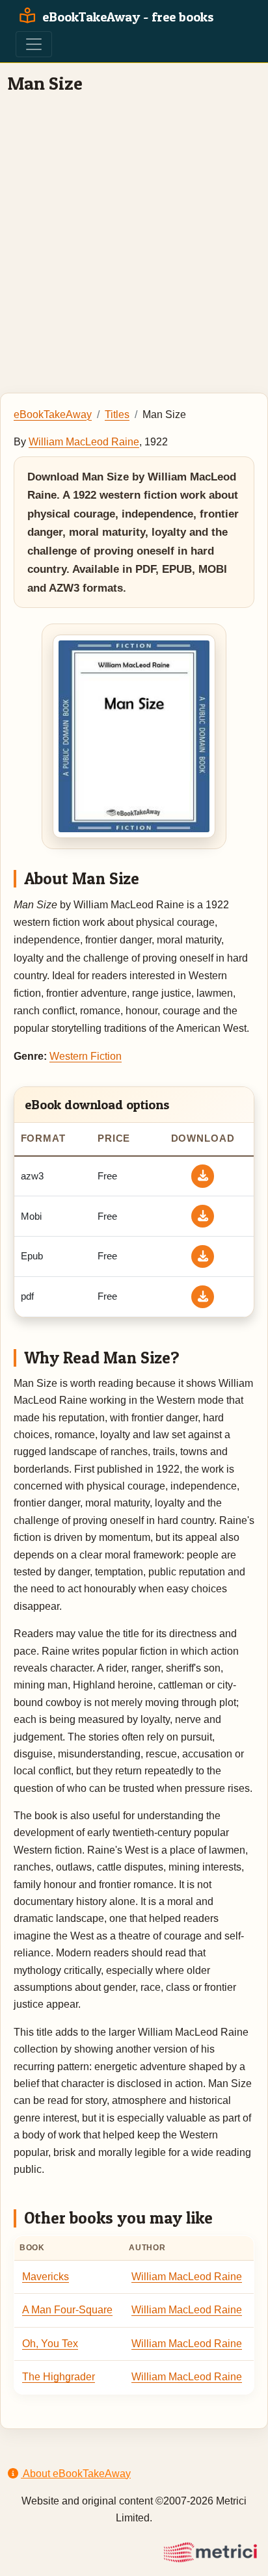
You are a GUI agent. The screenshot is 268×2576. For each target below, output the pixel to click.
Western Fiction (86, 1056)
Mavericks (46, 2277)
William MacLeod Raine (84, 442)
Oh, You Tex (50, 2344)
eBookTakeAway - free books (127, 17)
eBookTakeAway (53, 414)
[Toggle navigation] (34, 44)
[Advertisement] (134, 243)
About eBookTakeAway (76, 2474)
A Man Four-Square (67, 2310)
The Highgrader (59, 2377)
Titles (117, 414)
